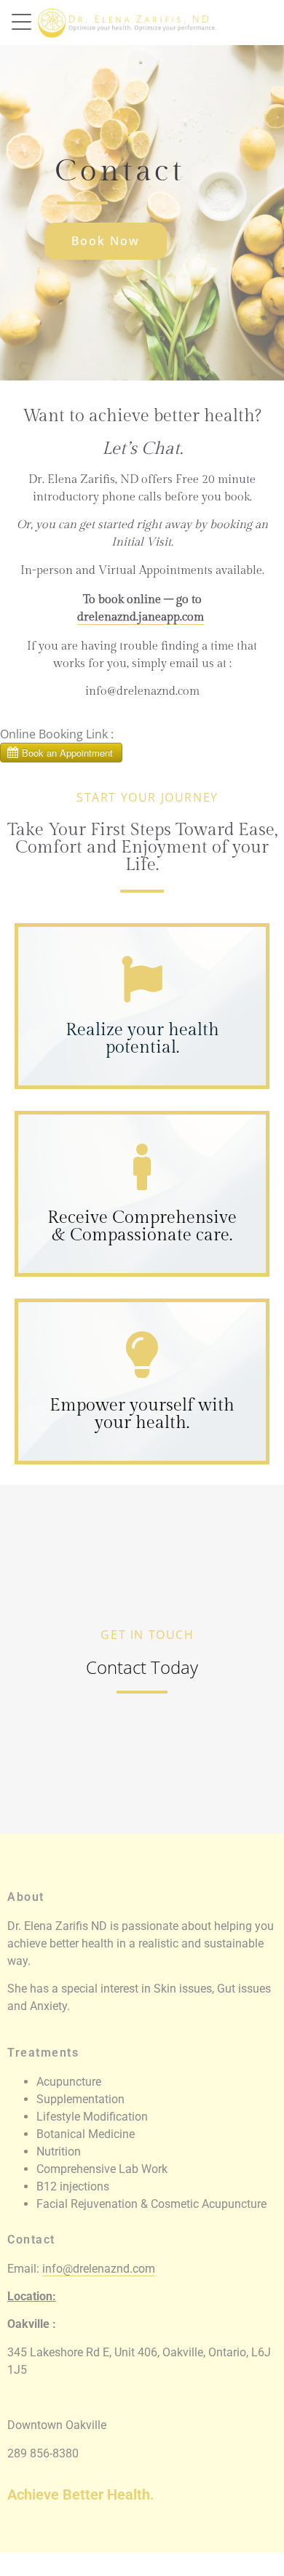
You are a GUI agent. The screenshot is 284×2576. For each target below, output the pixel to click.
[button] (25, 20)
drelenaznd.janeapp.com (141, 617)
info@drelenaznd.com (99, 2269)
